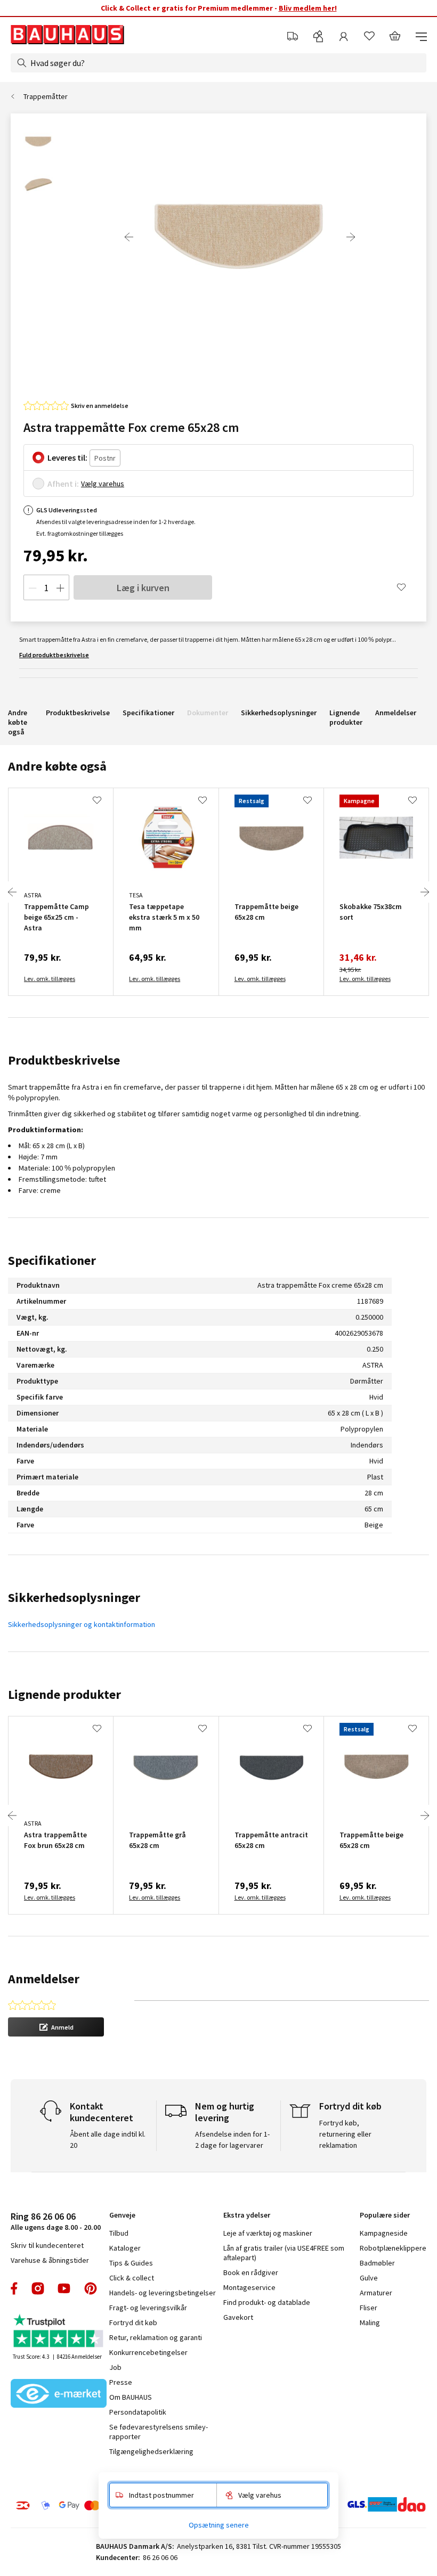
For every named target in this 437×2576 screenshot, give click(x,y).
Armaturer (376, 2293)
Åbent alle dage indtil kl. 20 (108, 2140)
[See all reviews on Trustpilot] (59, 2332)
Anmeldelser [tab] (44, 1979)
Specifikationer (148, 713)
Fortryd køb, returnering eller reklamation (345, 2134)
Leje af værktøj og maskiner (268, 2233)
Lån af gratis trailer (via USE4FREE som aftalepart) (284, 2253)
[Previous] (129, 237)
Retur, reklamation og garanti (156, 2337)
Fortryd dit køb (133, 2323)
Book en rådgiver (251, 2272)
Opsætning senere (219, 2525)
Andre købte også (18, 722)
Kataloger (125, 2248)
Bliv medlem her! (308, 8)
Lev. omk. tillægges (50, 979)
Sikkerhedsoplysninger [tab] (74, 1597)
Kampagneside (384, 2233)
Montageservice (249, 2287)
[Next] (351, 237)
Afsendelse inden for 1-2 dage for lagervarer (232, 2140)
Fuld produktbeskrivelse (54, 655)
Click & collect (132, 2278)
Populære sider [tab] (385, 2215)
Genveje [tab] (122, 2215)
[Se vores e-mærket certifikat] (59, 2394)
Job (115, 2367)
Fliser (369, 2308)
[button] (56, 2027)
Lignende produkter (346, 717)
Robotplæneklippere (393, 2248)
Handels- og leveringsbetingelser (163, 2293)
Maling (370, 2323)
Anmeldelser (396, 713)
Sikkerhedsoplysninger (279, 713)
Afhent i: (63, 484)
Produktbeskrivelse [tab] (64, 1060)
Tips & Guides (131, 2263)
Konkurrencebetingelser (148, 2352)
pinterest (91, 2288)
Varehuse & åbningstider (50, 2260)
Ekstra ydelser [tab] (247, 2215)
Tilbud (119, 2233)
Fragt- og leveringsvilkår (148, 2308)
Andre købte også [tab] (57, 766)
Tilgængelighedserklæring (151, 2451)
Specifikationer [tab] (52, 1260)
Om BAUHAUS (131, 2397)
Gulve (369, 2278)
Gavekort (238, 2317)
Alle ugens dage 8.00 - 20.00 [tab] (56, 2221)
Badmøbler (377, 2263)
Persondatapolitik (138, 2412)
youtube (64, 2288)
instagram (38, 2288)
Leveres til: (67, 457)
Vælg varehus (103, 484)
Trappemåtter (46, 96)
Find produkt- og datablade (267, 2302)
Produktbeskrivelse (78, 713)
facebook (15, 2288)
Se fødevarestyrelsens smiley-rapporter (159, 2432)
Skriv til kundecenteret (47, 2245)
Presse (121, 2382)
